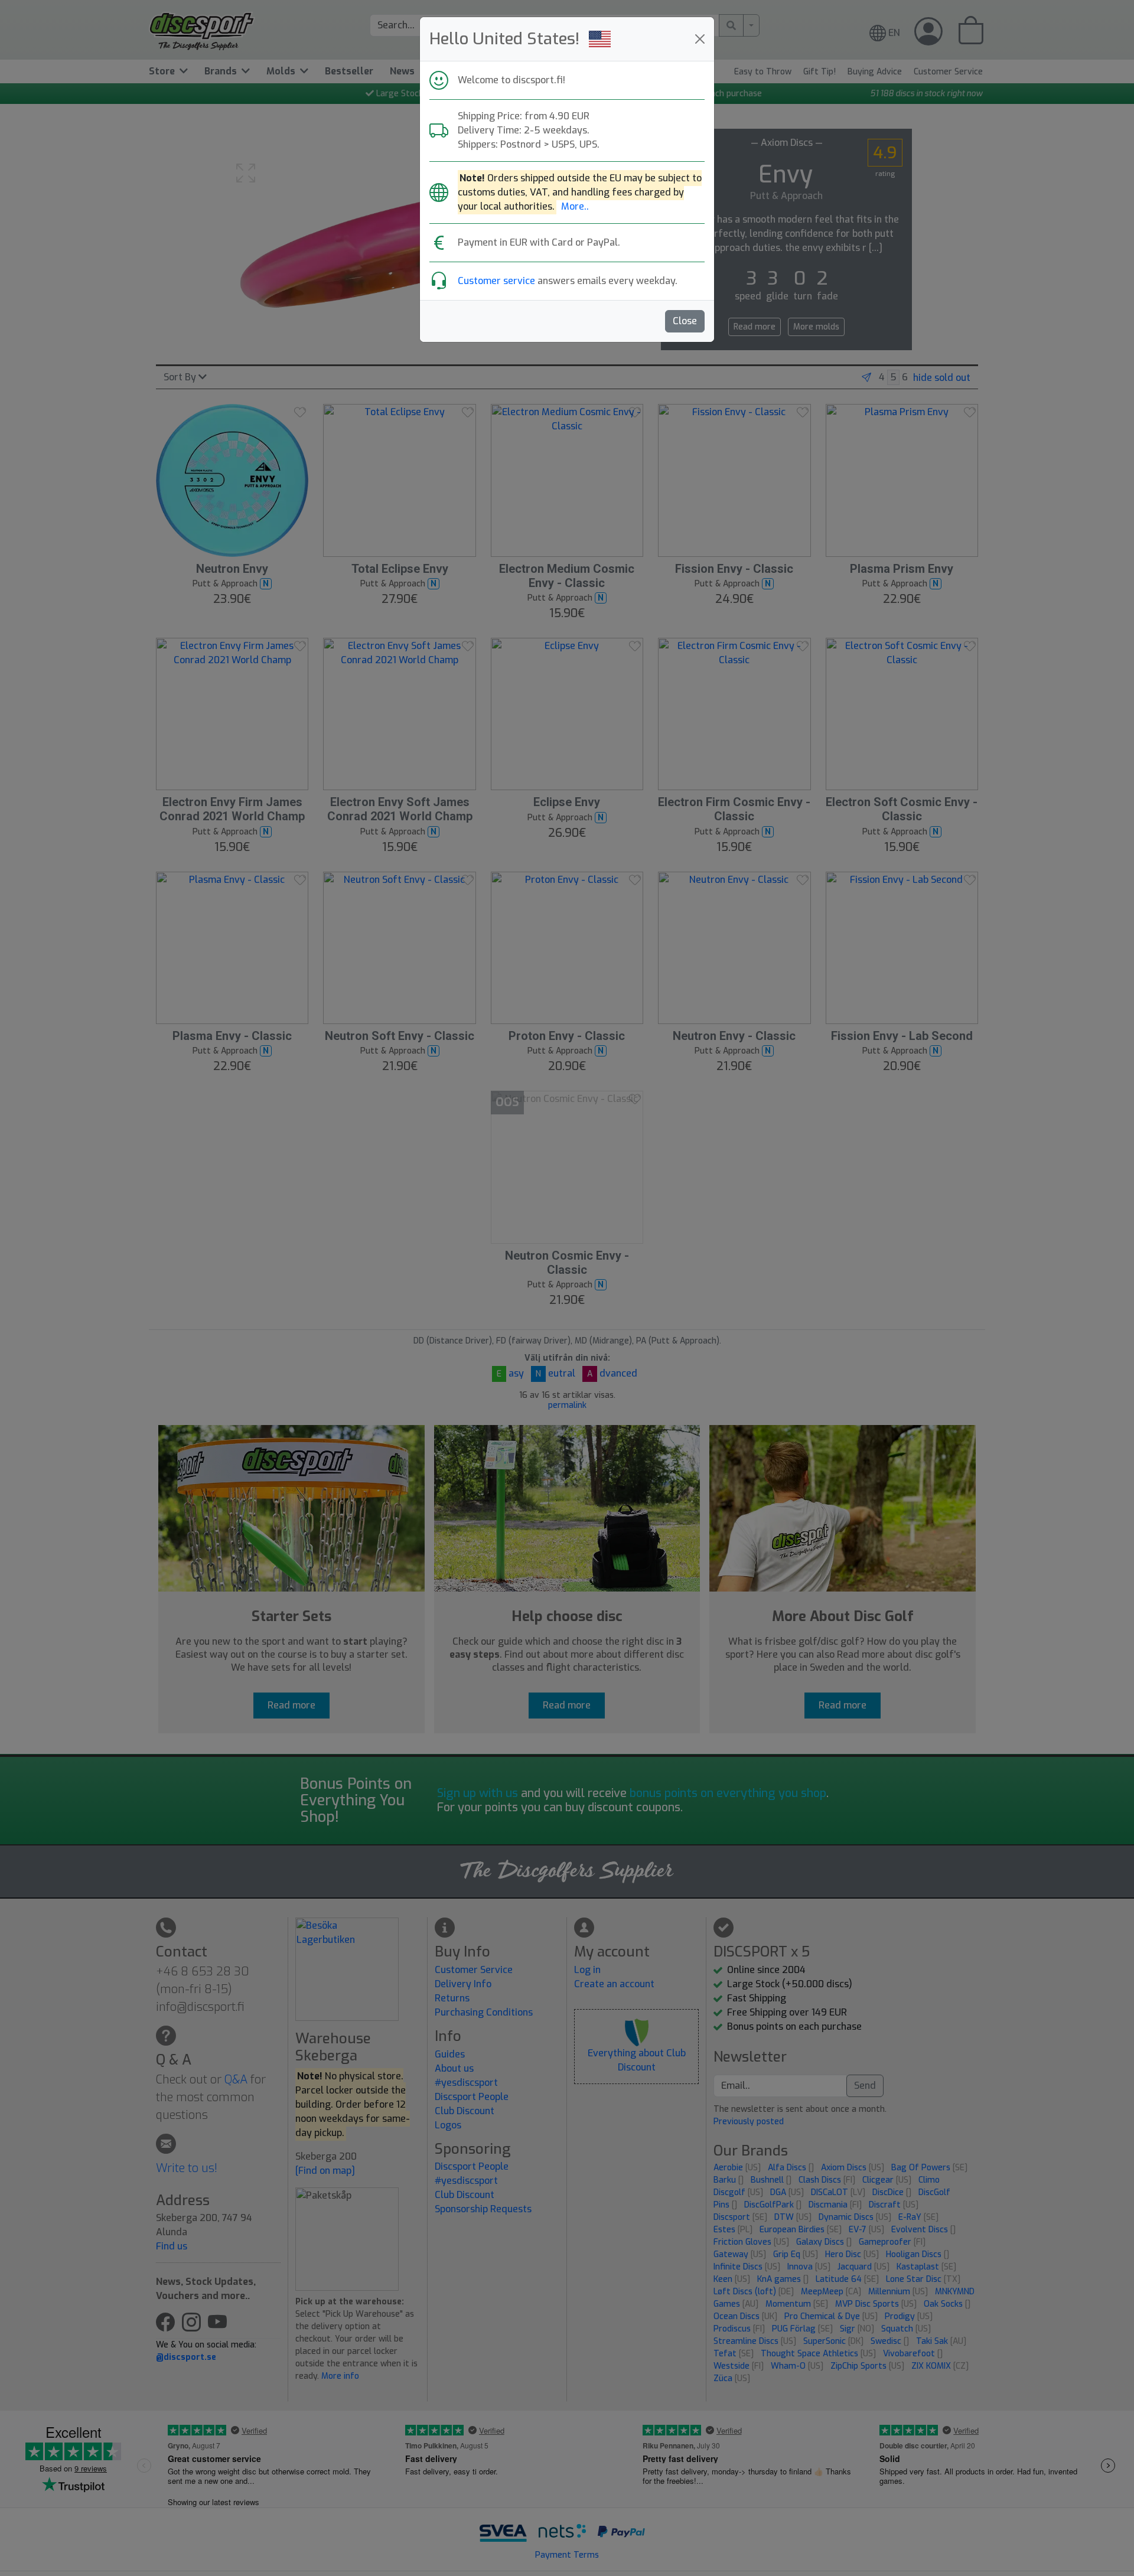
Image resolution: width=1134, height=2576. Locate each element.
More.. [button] (575, 206)
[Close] (700, 39)
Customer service (496, 281)
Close (685, 321)
